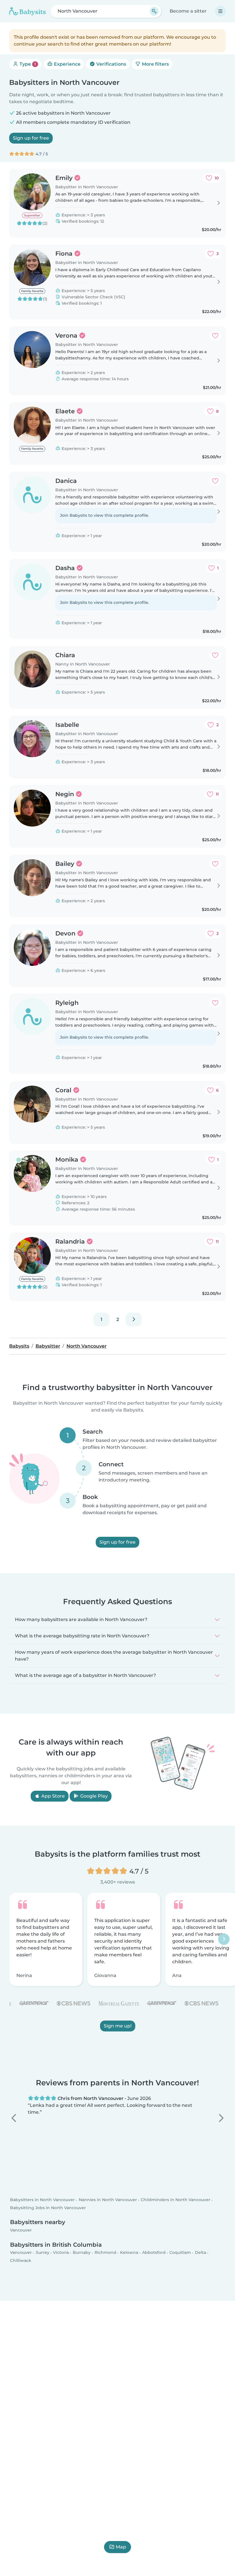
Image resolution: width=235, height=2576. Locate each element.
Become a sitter (188, 11)
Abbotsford (154, 2253)
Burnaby (82, 2253)
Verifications (111, 64)
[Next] (134, 1320)
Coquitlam (180, 2253)
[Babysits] (28, 11)
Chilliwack (21, 2260)
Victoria (61, 2253)
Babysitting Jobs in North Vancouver (48, 2208)
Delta (200, 2253)
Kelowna (129, 2253)
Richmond (105, 2253)
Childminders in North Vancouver (176, 2200)
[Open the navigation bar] (220, 11)
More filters (155, 64)
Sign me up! (118, 2026)
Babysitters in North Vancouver (42, 2200)
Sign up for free (31, 138)
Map (121, 2547)
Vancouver (21, 2230)
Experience (67, 64)
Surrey (43, 2253)
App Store (52, 1796)
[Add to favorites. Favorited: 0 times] (215, 336)
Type (27, 64)
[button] (14, 2118)
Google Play (93, 1796)
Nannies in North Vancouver (108, 2200)
